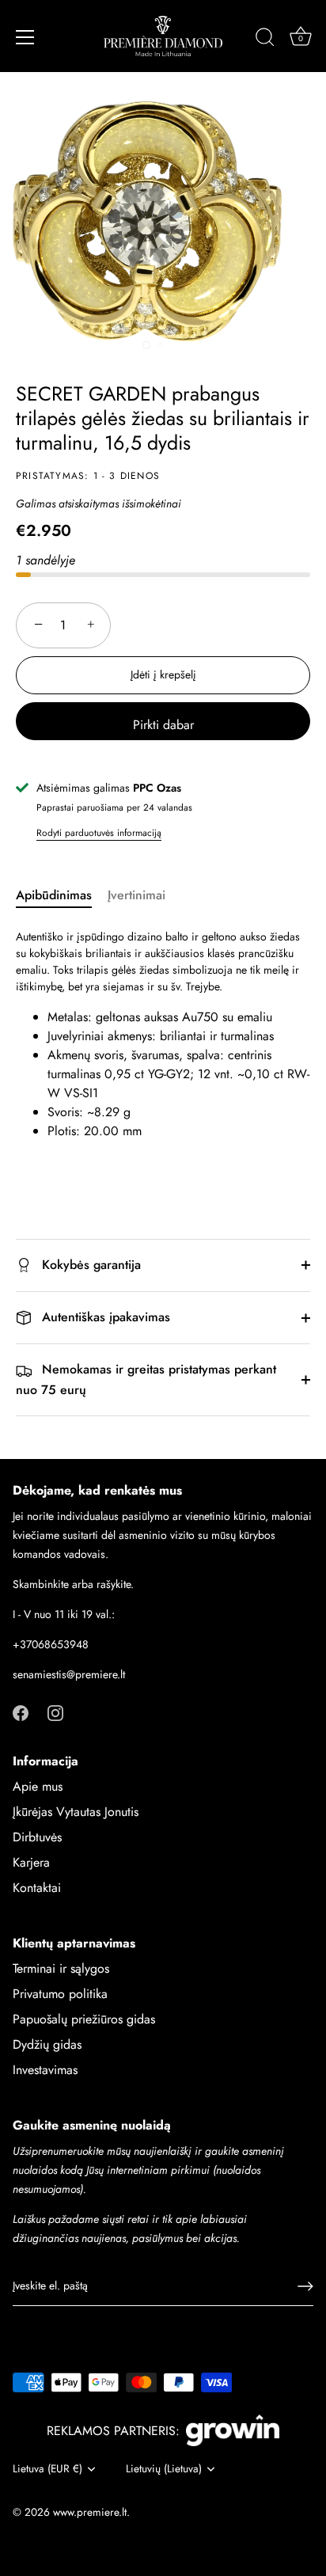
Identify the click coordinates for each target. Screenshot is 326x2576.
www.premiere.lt (90, 2512)
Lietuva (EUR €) (47, 2469)
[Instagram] (55, 1712)
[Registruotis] (305, 2286)
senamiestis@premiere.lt (69, 1674)
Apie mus (38, 1786)
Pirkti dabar (163, 725)
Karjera (31, 1862)
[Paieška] (265, 40)
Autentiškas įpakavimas (104, 1317)
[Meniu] (25, 37)
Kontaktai (37, 1888)
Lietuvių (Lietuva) (164, 2469)
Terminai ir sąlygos (61, 1968)
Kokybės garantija (89, 1265)
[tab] (62, 895)
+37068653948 (51, 1644)
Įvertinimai (136, 895)
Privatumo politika (60, 1994)
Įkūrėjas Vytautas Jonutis (76, 1812)
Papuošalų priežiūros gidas (84, 2019)
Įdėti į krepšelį (163, 674)
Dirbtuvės (37, 1837)
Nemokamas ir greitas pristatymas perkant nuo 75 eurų (146, 1379)
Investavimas (45, 2070)
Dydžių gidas (47, 2044)
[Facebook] (21, 1712)
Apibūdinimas (54, 895)
